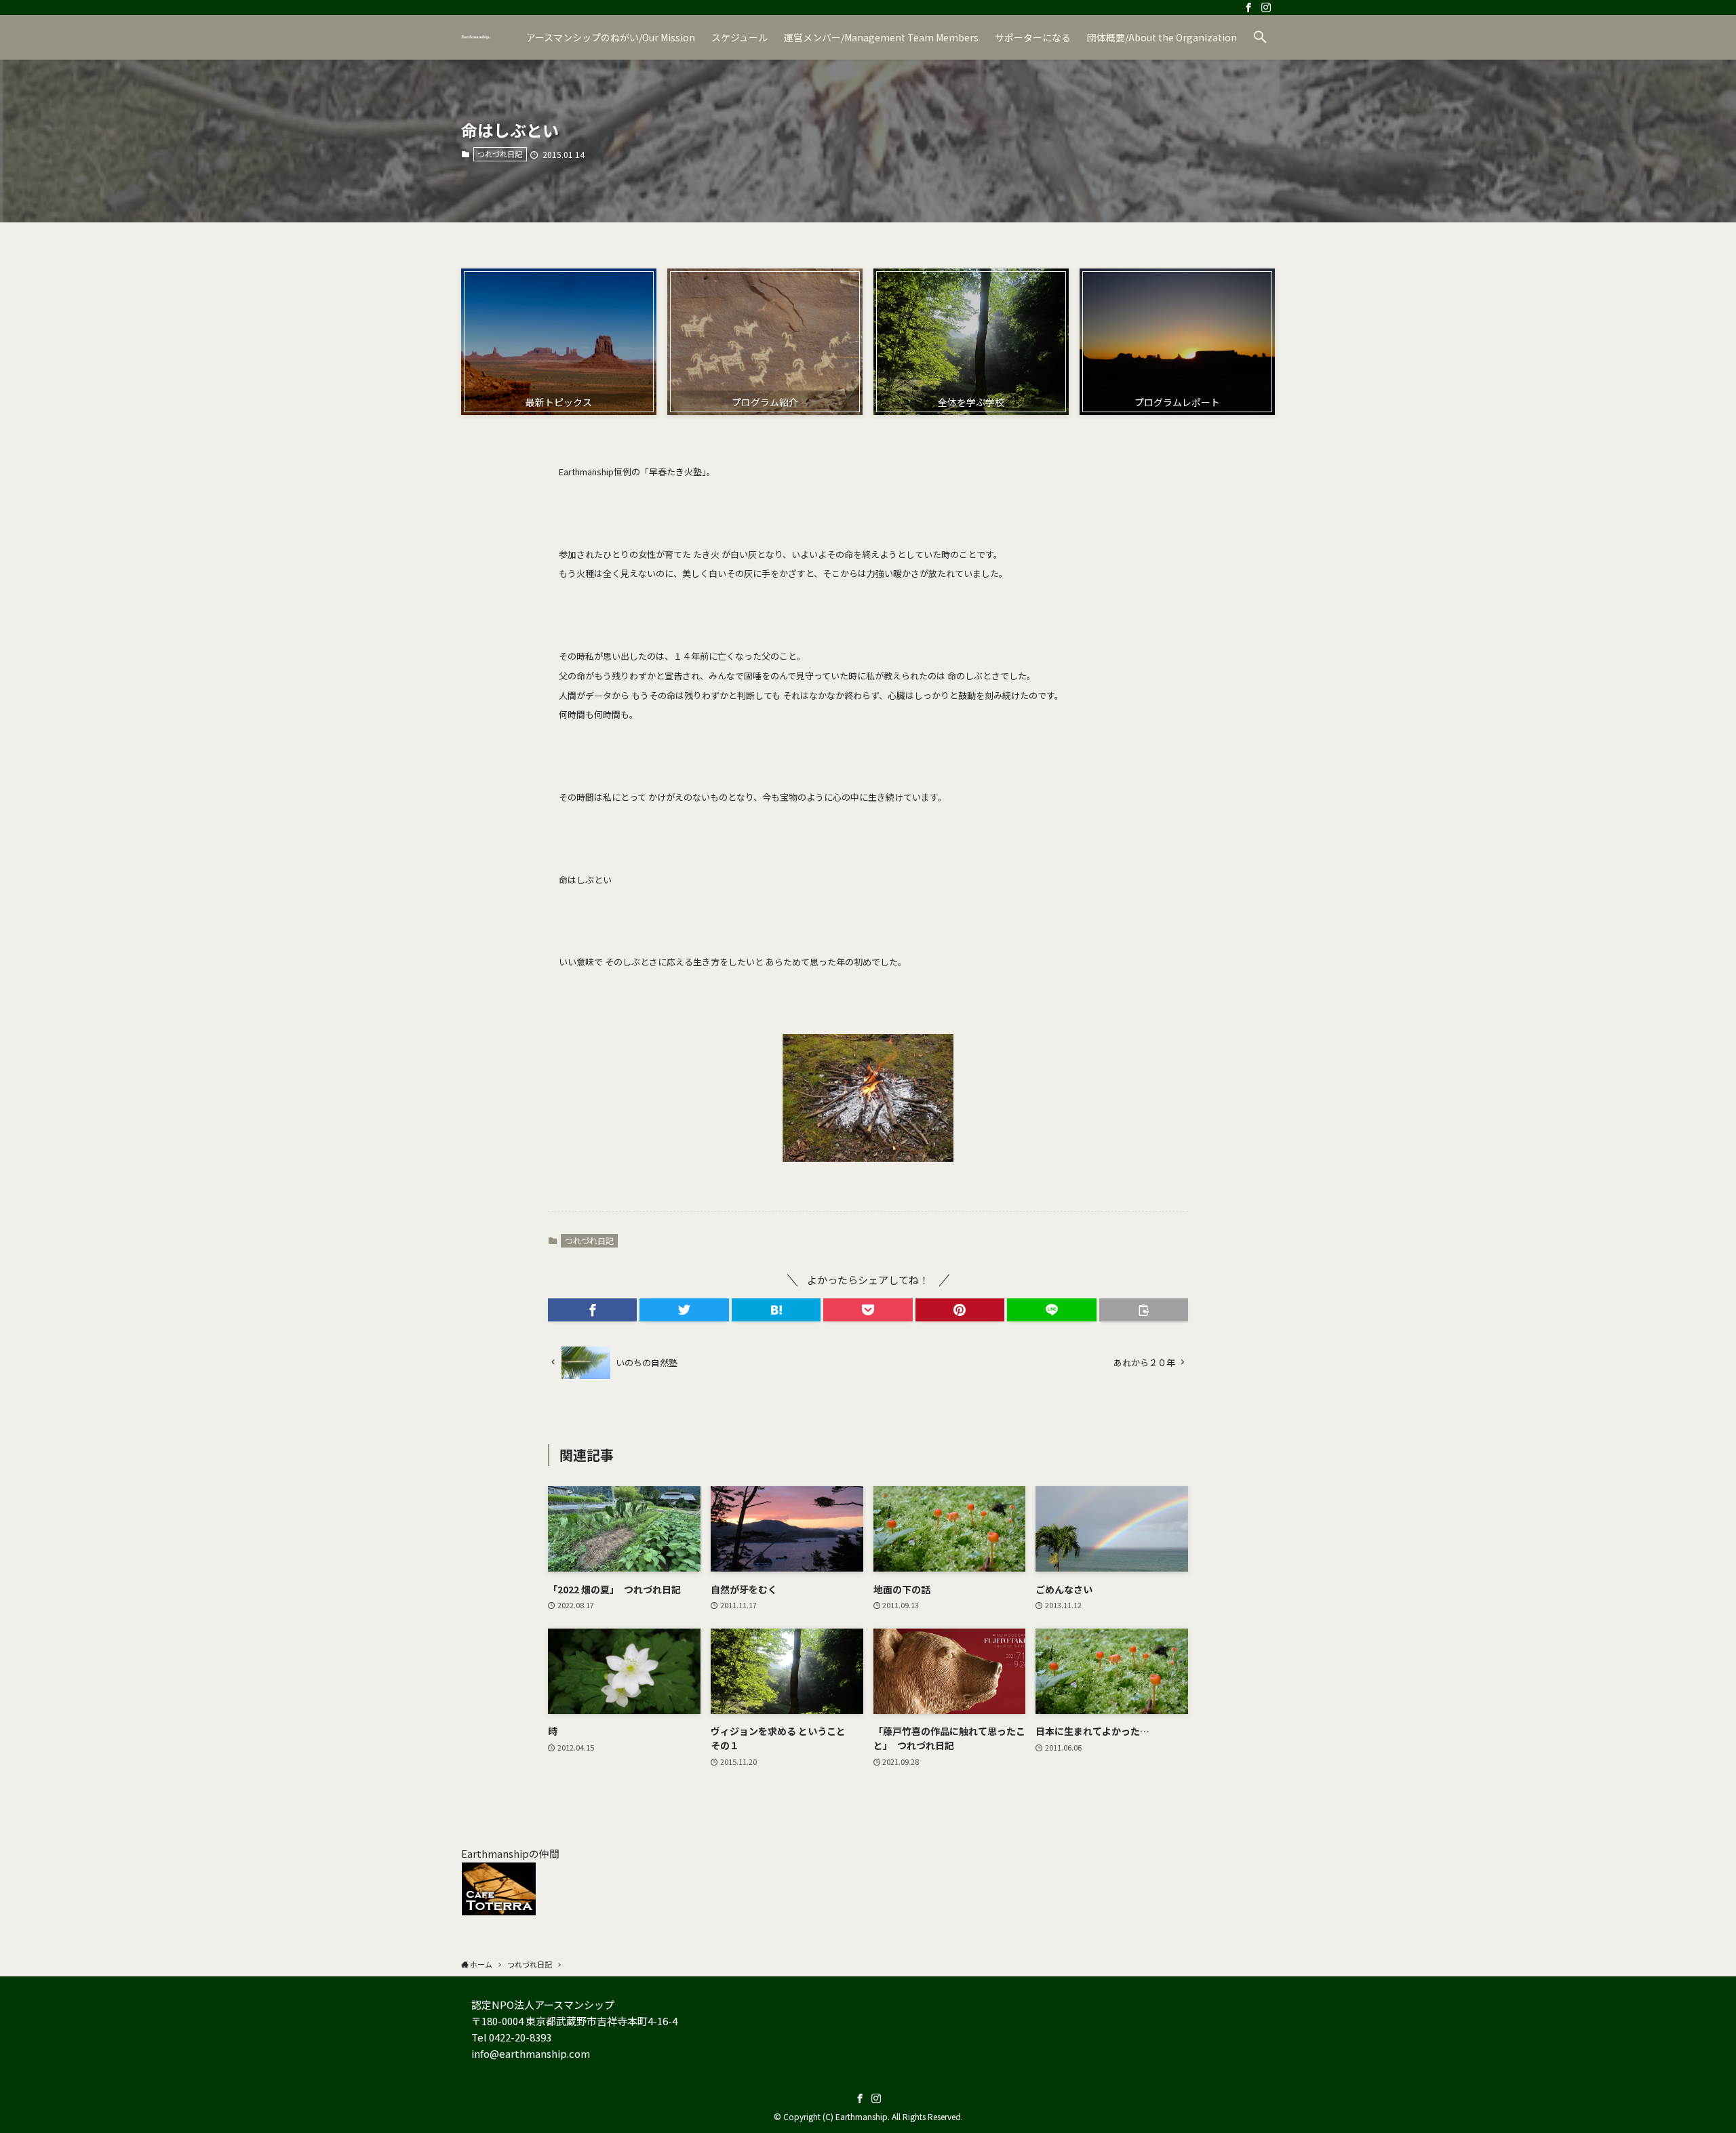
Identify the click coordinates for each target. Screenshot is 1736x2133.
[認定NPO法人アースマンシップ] (476, 37)
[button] (1260, 37)
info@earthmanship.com (531, 2053)
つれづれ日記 (500, 154)
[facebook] (1248, 7)
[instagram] (1266, 7)
